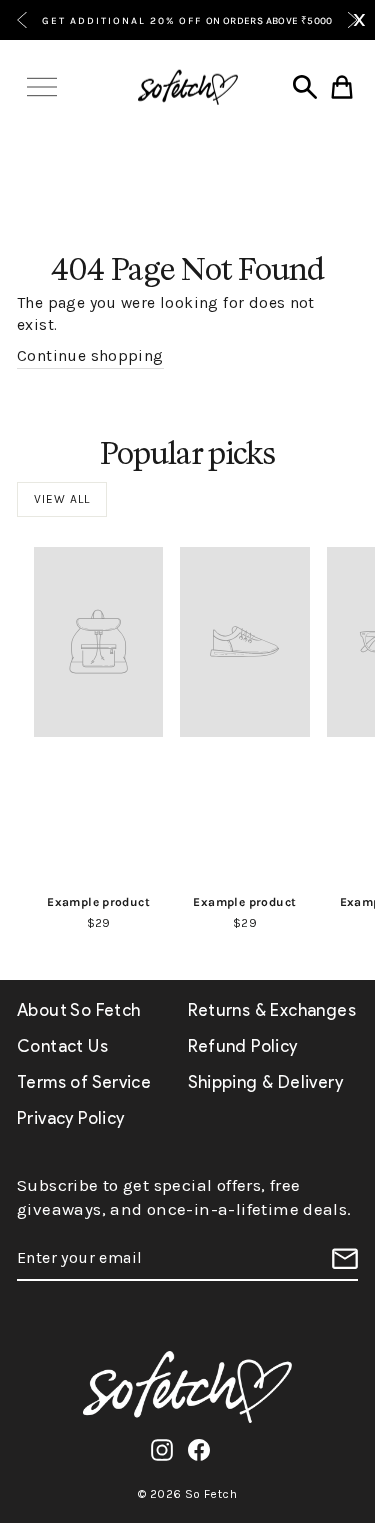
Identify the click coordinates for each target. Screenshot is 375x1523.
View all (62, 499)
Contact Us (62, 1046)
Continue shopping (90, 356)
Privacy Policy (70, 1118)
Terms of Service (84, 1082)
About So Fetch (78, 1010)
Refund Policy (243, 1046)
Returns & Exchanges (272, 1010)
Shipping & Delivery (265, 1082)
